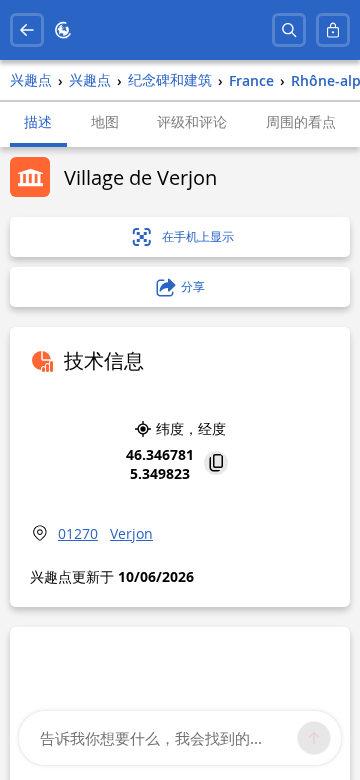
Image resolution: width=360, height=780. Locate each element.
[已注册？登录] (333, 30)
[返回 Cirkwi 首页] (63, 30)
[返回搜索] (27, 30)
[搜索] (289, 30)
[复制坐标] (216, 464)
